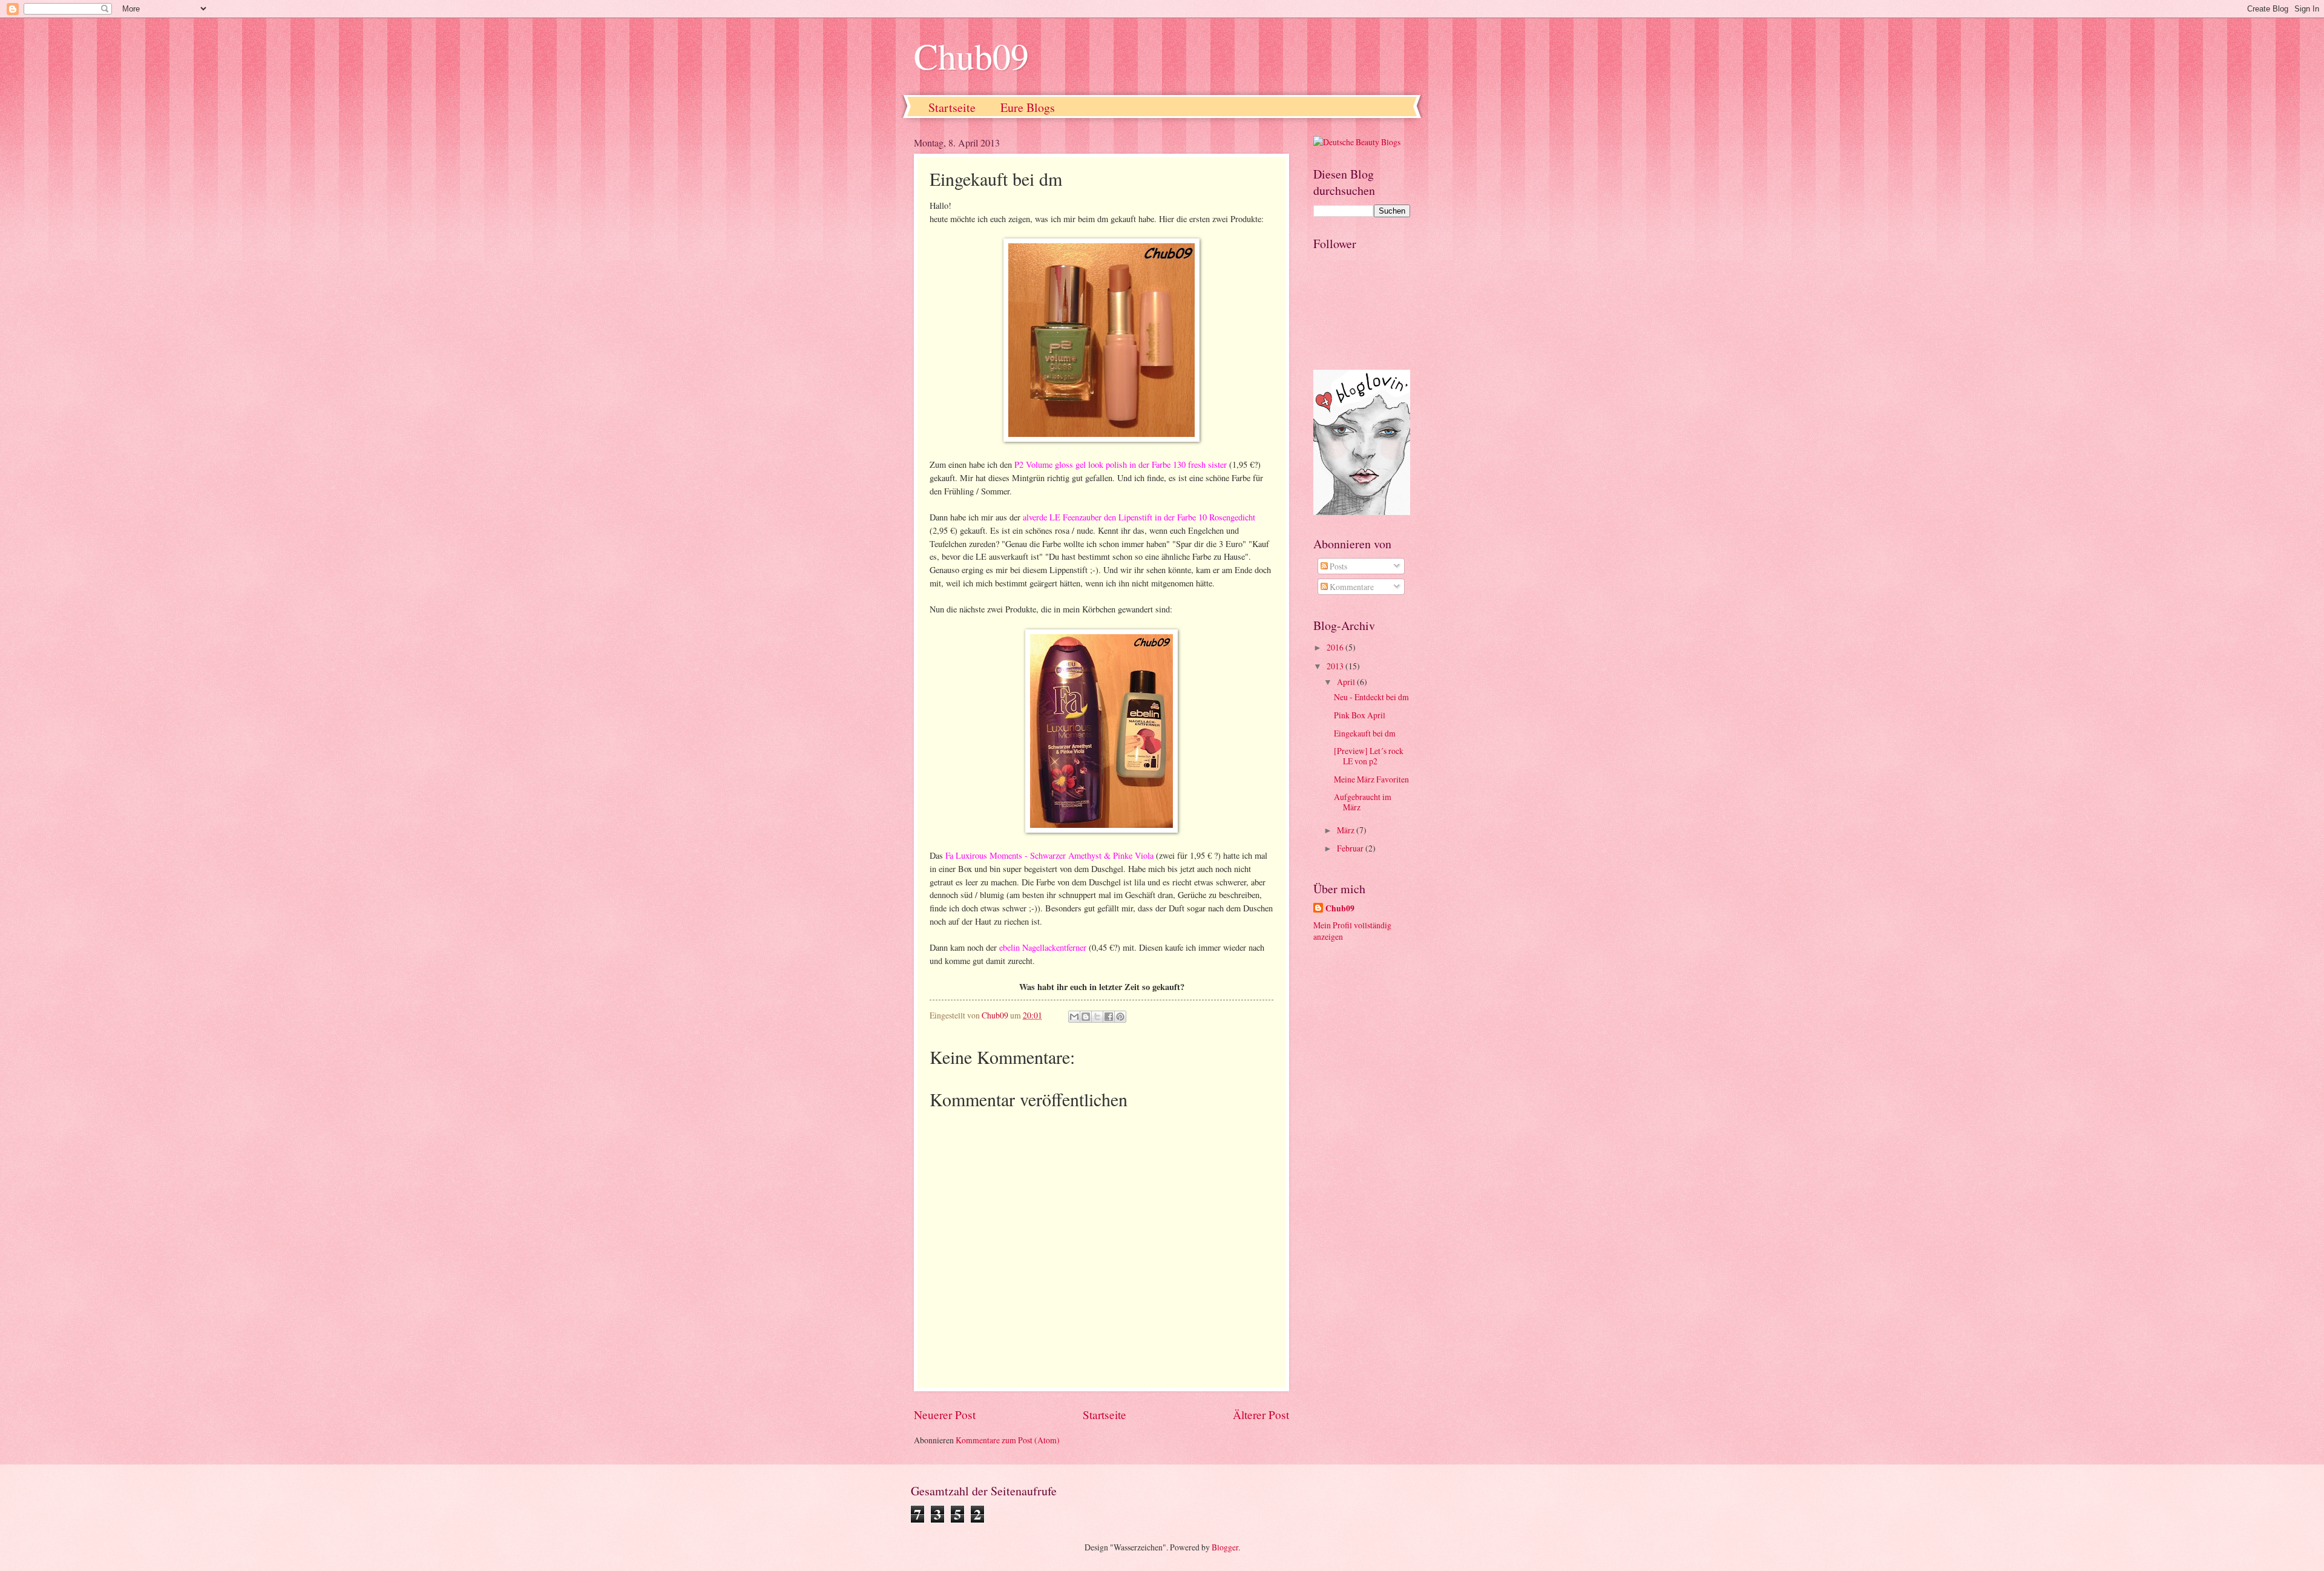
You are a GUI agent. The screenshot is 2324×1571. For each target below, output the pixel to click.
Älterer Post (1261, 1415)
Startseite (952, 107)
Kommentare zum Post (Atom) (1008, 1440)
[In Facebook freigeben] (1109, 1017)
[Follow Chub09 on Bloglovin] (1362, 512)
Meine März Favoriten (1371, 779)
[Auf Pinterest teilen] (1120, 1017)
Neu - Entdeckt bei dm (1371, 697)
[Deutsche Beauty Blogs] (1357, 142)
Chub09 (971, 56)
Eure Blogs (1028, 107)
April (1347, 682)
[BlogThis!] (1086, 1017)
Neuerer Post (945, 1415)
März (1347, 830)
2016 (1336, 647)
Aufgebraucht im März (1363, 802)
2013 (1336, 666)
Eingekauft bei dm (1365, 733)
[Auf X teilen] (1097, 1017)
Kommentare (1351, 587)
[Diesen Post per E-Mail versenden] (1074, 1017)
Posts (1338, 566)
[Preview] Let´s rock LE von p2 (1369, 756)
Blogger (1225, 1547)
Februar (1351, 848)
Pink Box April (1360, 715)
